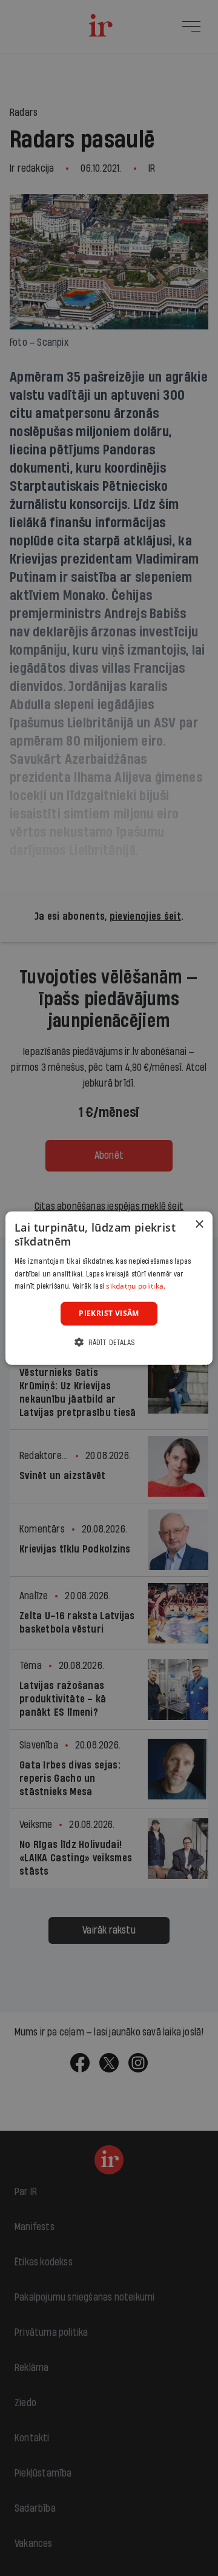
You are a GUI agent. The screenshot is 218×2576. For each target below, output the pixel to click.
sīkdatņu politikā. (136, 1286)
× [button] (199, 1225)
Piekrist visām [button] (109, 1313)
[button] (109, 1342)
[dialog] (109, 1288)
